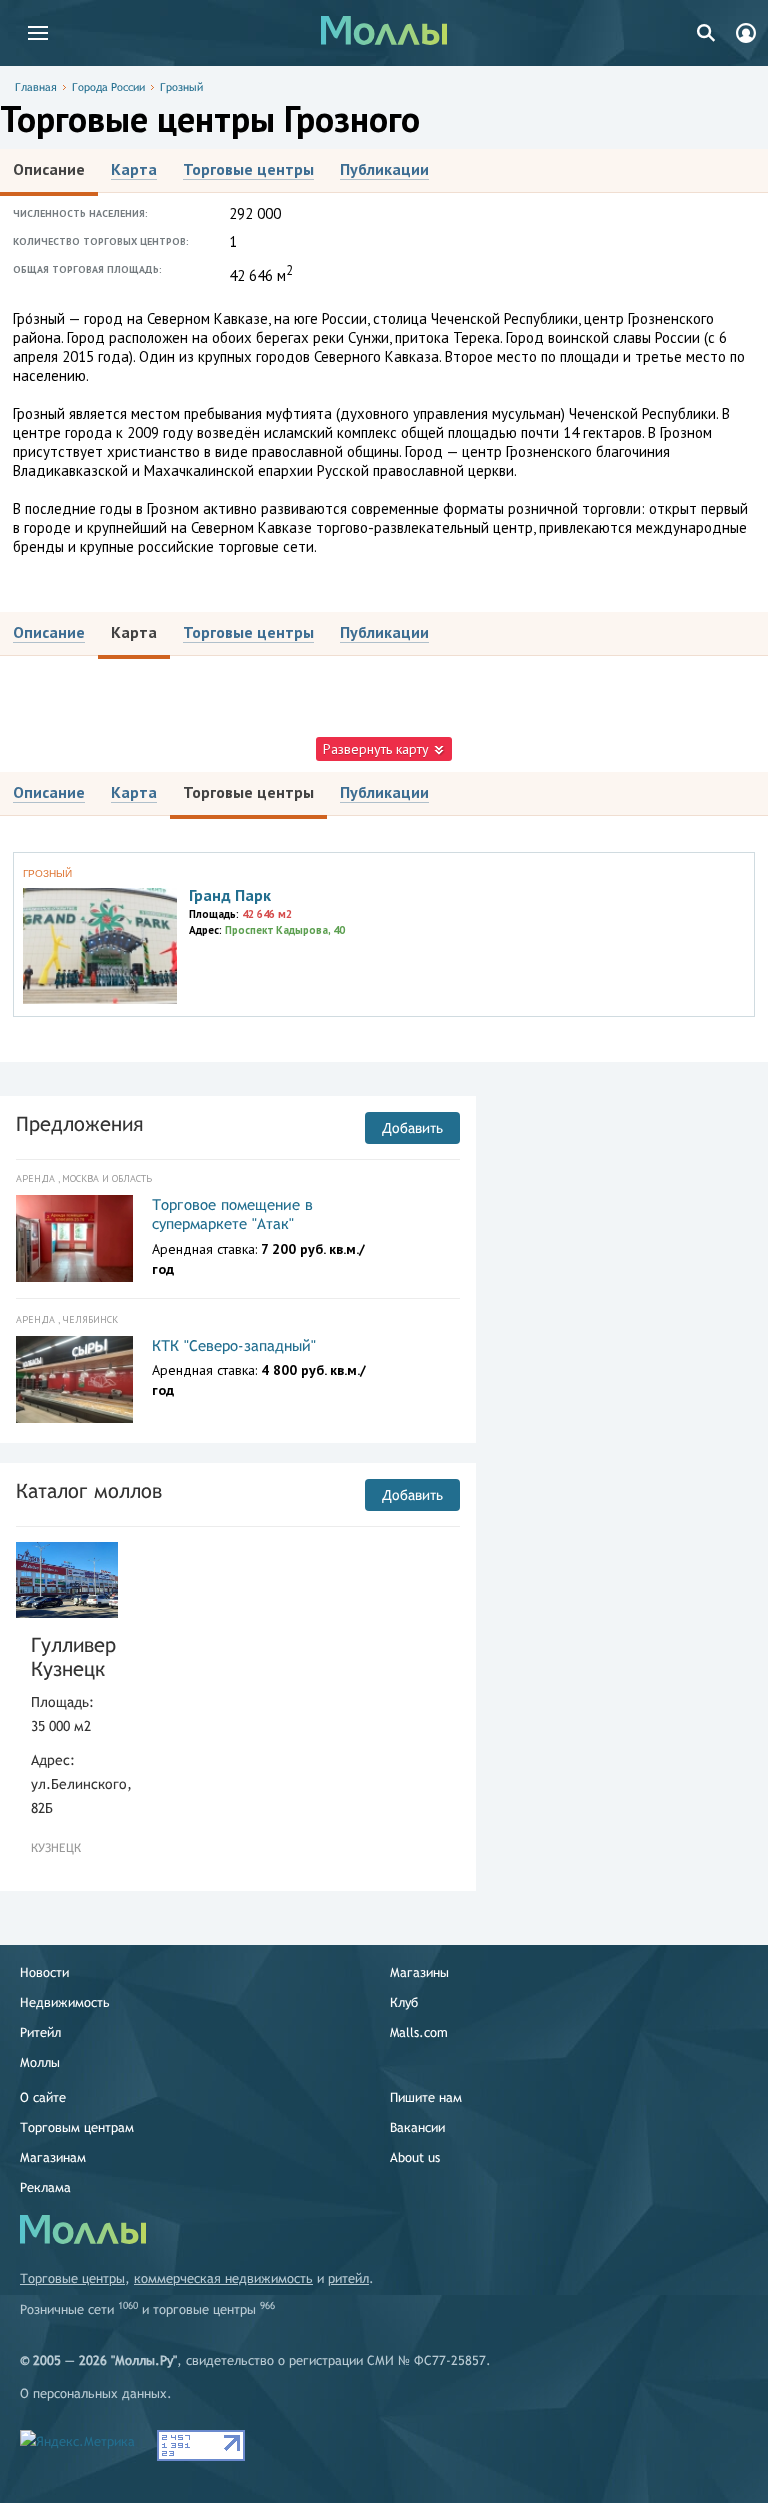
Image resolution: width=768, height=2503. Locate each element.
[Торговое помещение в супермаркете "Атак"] (74, 1239)
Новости (44, 1972)
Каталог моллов (89, 1490)
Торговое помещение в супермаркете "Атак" (232, 1214)
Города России (108, 87)
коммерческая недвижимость (223, 2278)
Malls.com (419, 2032)
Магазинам (53, 2157)
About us (415, 2157)
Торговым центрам (77, 2127)
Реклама (45, 2187)
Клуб (404, 2002)
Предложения (79, 1123)
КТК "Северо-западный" (234, 1345)
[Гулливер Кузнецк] (67, 1580)
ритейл (348, 2278)
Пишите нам (426, 2097)
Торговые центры (72, 2278)
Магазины (419, 1972)
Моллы (40, 2062)
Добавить (412, 1128)
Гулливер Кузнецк (67, 1656)
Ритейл (40, 2032)
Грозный (181, 87)
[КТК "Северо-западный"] (74, 1380)
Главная (36, 87)
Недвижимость (65, 2002)
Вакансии (417, 2127)
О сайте (43, 2097)
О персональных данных (93, 2393)
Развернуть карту (378, 749)
